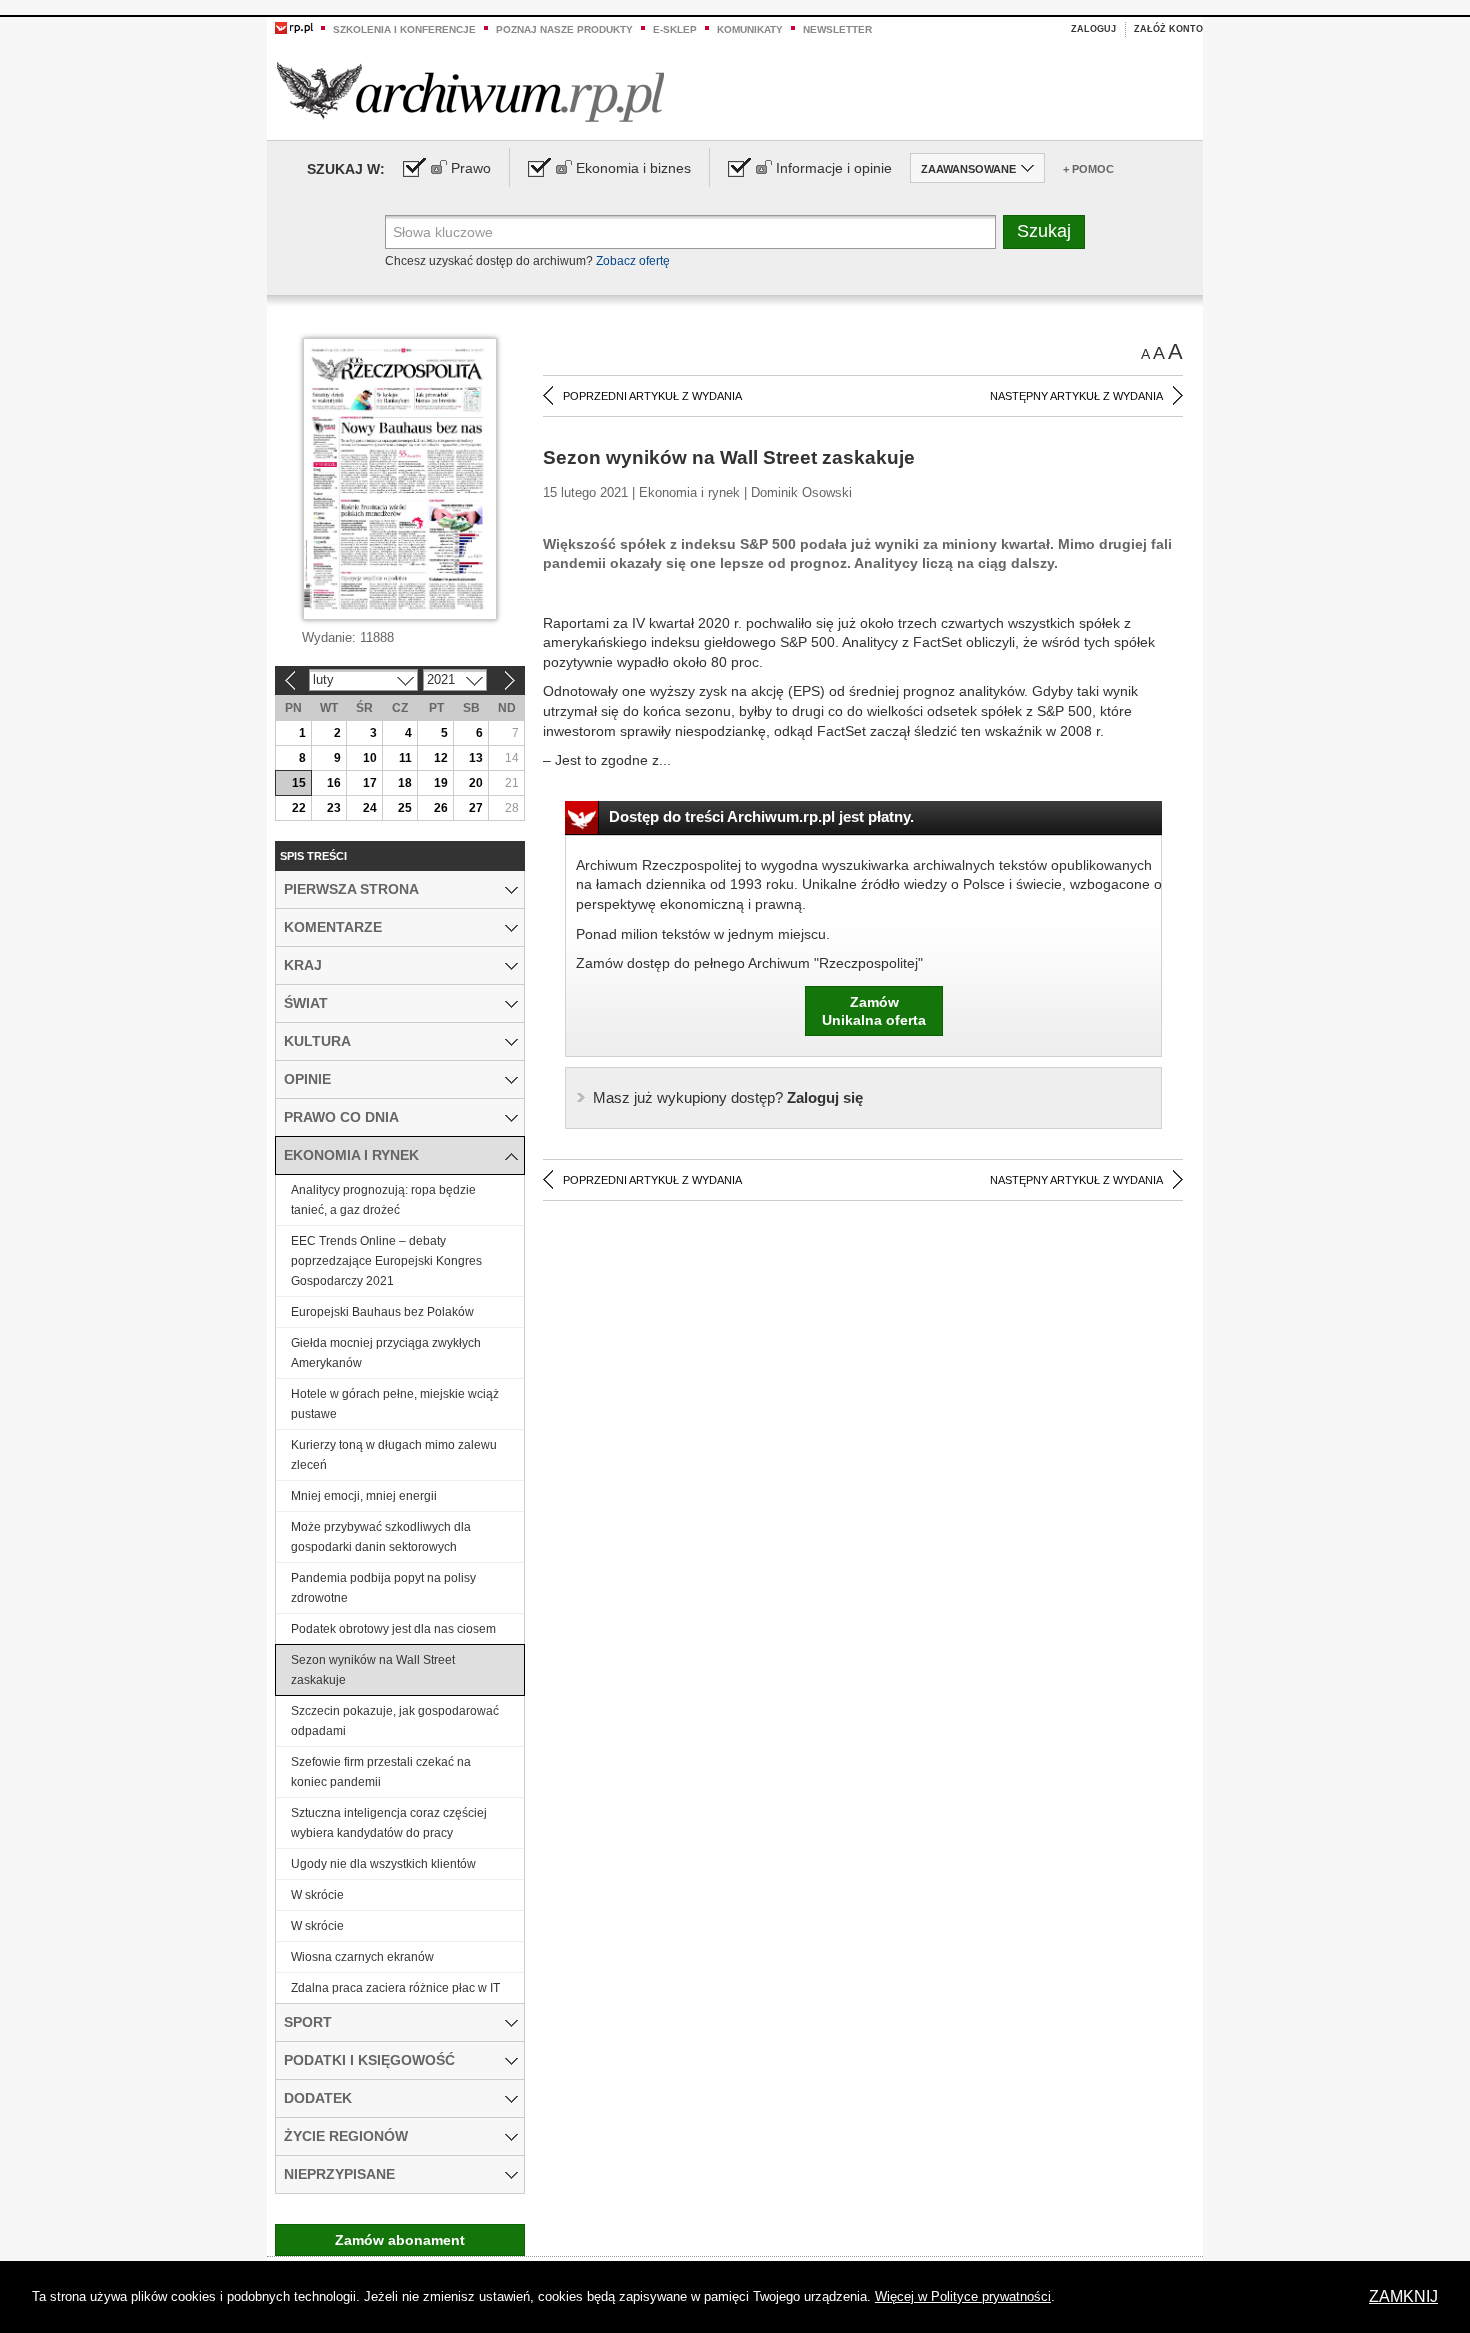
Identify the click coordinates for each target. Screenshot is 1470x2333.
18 (405, 783)
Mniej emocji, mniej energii (364, 1496)
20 (476, 783)
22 (299, 808)
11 (405, 758)
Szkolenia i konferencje (404, 29)
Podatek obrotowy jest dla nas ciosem (393, 1629)
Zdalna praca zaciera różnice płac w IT (395, 1988)
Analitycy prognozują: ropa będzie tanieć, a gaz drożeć (383, 1200)
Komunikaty (750, 29)
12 (441, 758)
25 (405, 808)
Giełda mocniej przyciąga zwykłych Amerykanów (386, 1353)
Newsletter (837, 29)
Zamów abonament (400, 2240)
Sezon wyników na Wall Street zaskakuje (373, 1670)
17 (370, 783)
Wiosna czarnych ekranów (362, 1957)
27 (476, 808)
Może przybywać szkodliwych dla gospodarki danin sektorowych (381, 1537)
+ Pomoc (1088, 169)
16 (334, 783)
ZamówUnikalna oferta (874, 1011)
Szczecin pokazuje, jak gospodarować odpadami (395, 1721)
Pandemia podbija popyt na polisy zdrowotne (383, 1588)
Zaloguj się (728, 1097)
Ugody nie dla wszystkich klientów (383, 1864)
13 (476, 758)
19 (441, 783)
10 (370, 758)
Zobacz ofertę (633, 261)
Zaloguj (1093, 29)
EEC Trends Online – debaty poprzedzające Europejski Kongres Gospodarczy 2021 (386, 1261)
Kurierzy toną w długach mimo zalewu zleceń (394, 1455)
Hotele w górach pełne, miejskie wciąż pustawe (395, 1404)
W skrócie (317, 1895)
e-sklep (675, 29)
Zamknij (1403, 2296)
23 (334, 808)
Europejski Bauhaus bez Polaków (382, 1312)
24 (370, 808)
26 (441, 808)
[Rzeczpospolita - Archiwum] (470, 91)
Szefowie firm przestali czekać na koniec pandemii (381, 1772)
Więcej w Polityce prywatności (963, 2296)
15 (299, 783)
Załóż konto (1168, 29)
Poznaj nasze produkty (564, 29)
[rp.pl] (294, 27)
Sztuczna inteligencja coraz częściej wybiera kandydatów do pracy (389, 1823)
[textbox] (690, 232)
